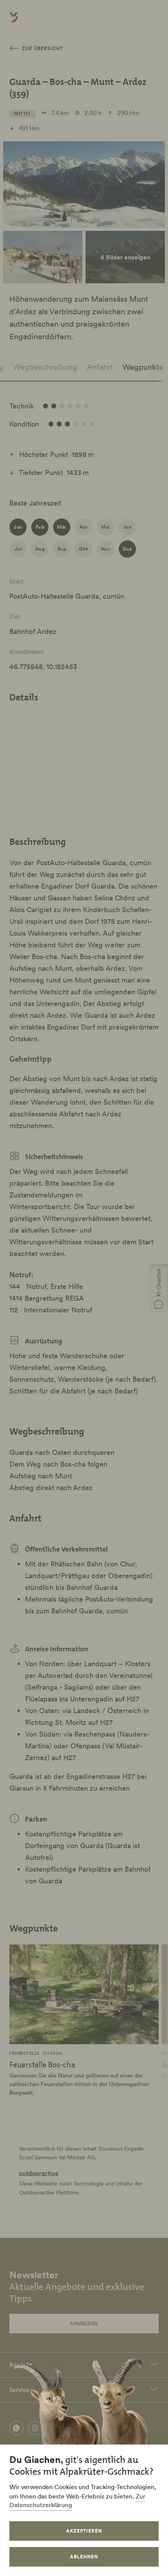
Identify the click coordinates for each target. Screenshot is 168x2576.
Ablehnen (84, 2557)
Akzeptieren (84, 2531)
